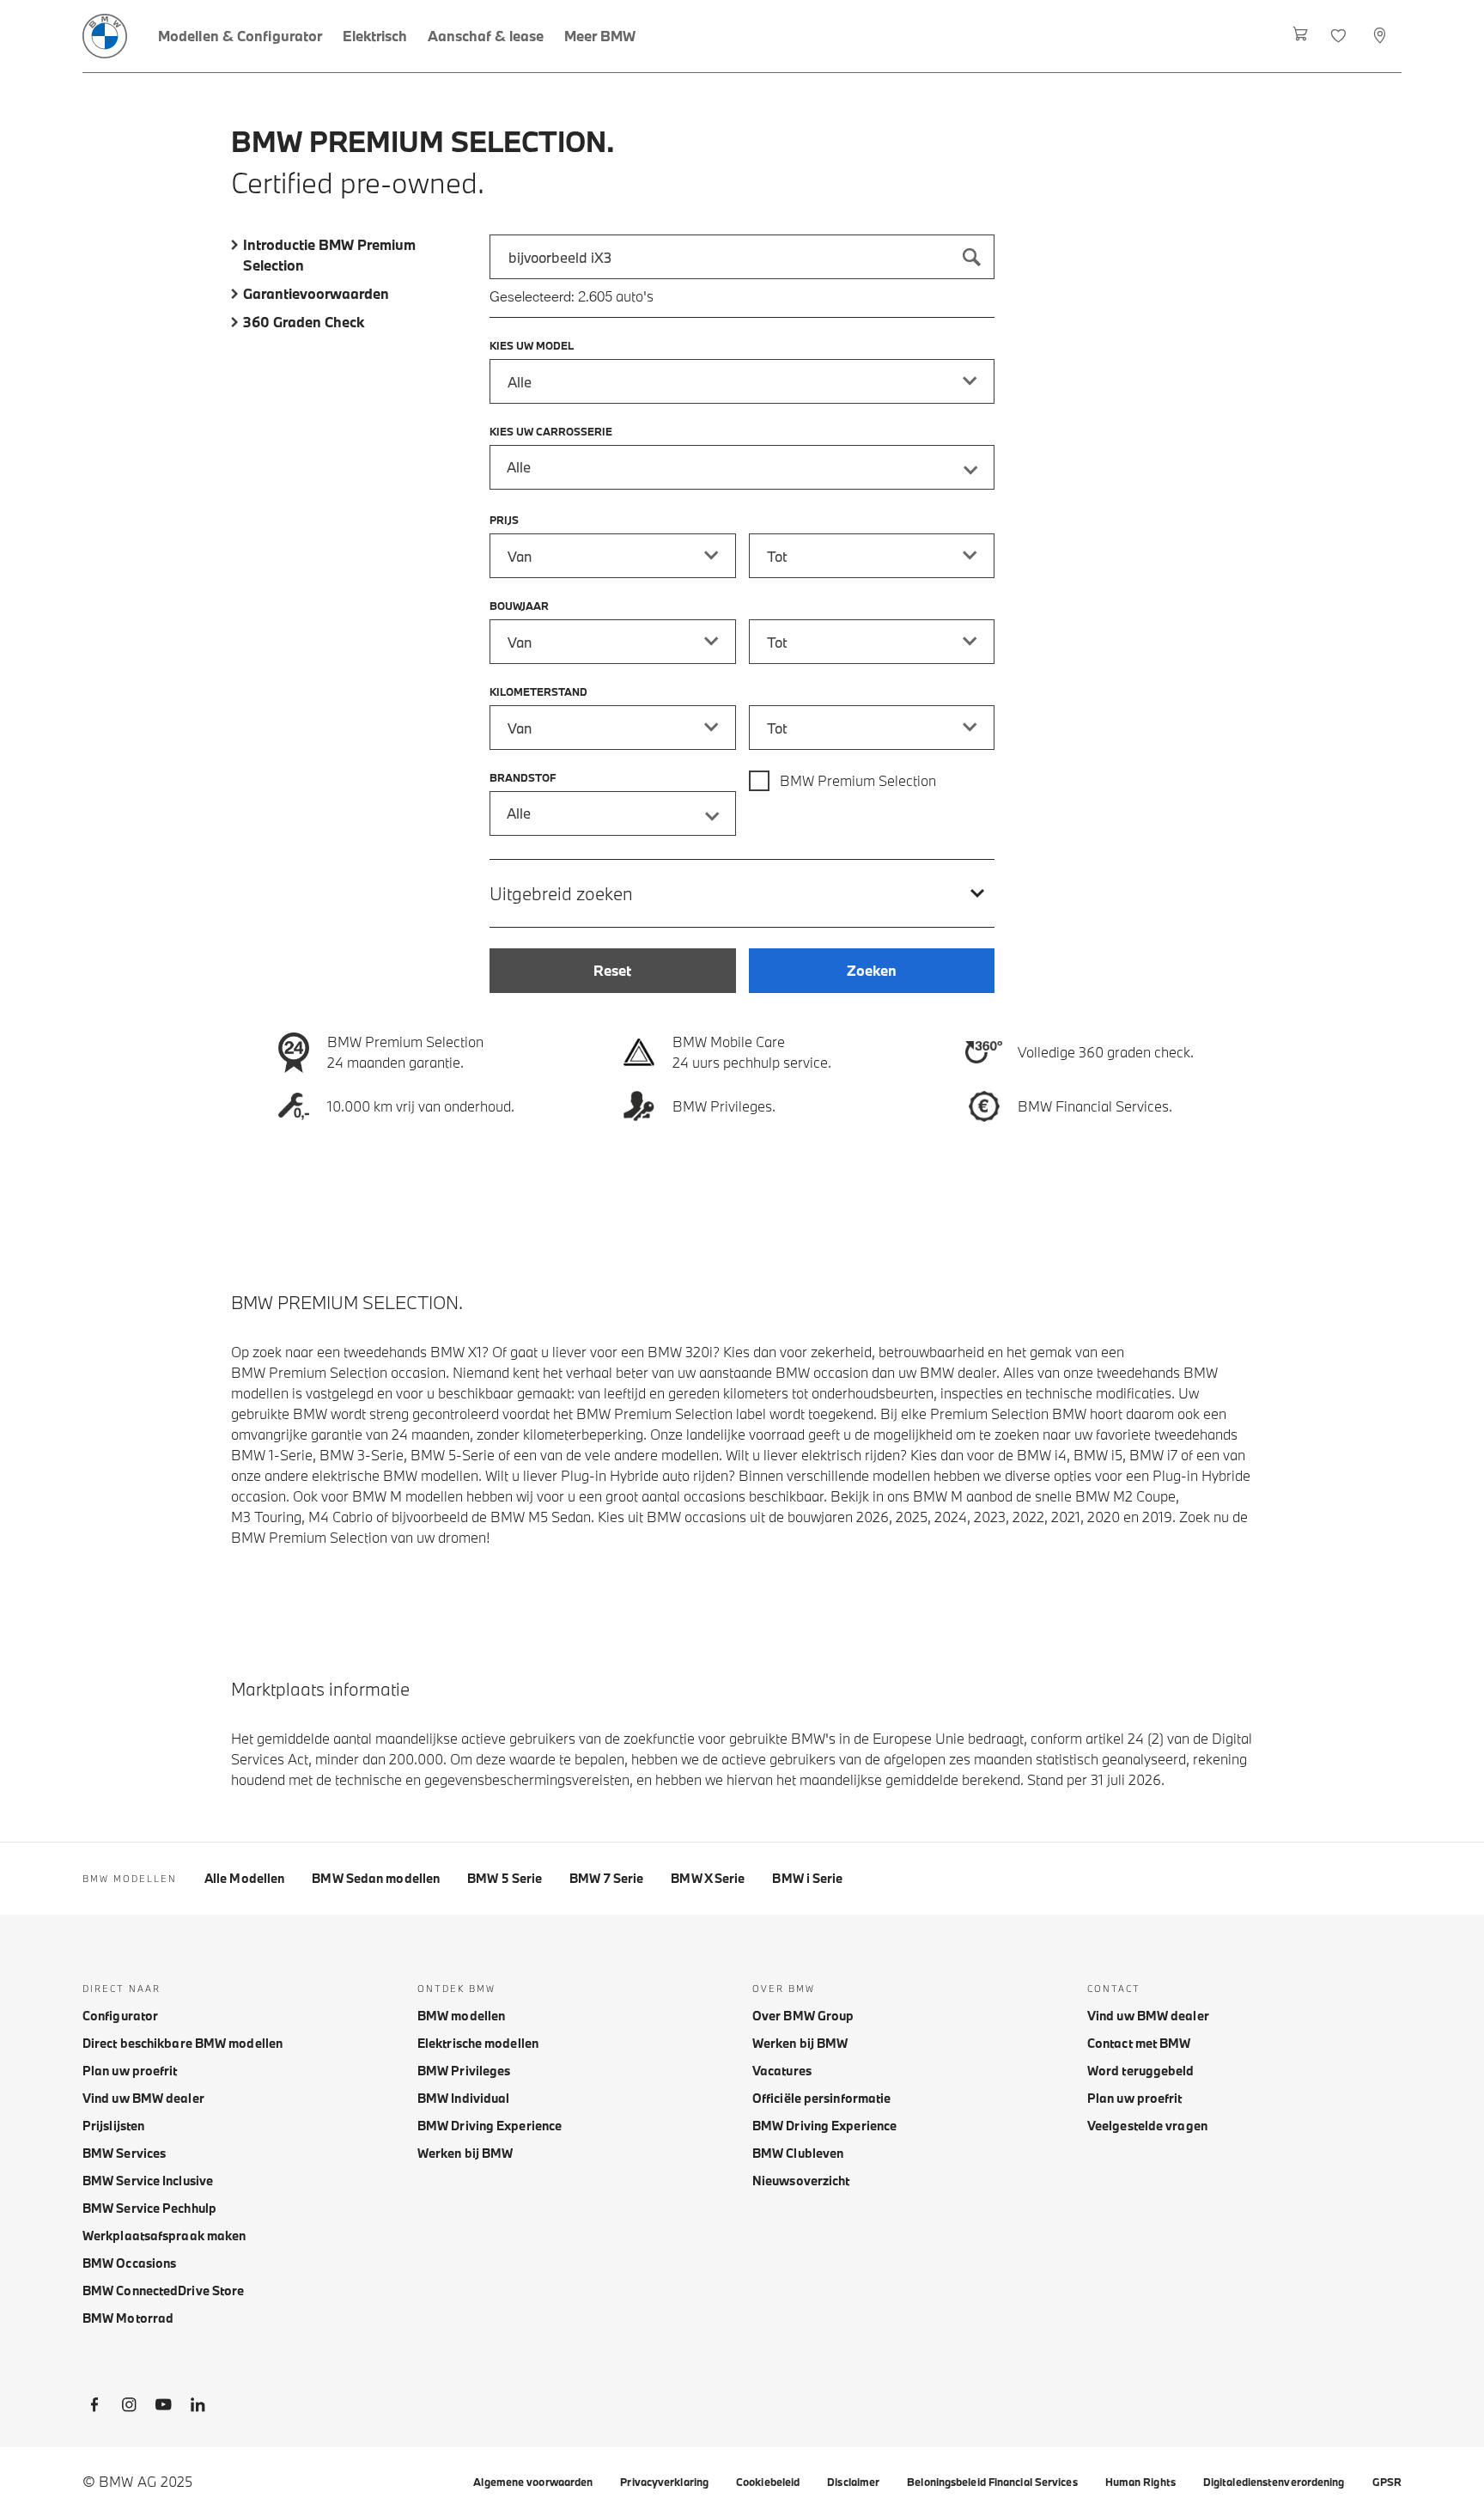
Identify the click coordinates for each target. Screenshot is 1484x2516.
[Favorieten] (1340, 36)
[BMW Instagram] (129, 2408)
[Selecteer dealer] (1381, 36)
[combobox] (742, 257)
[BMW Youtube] (163, 2408)
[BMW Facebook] (94, 2408)
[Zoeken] (972, 257)
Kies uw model (532, 345)
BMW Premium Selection (858, 780)
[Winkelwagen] (1301, 36)
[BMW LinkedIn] (198, 2408)
